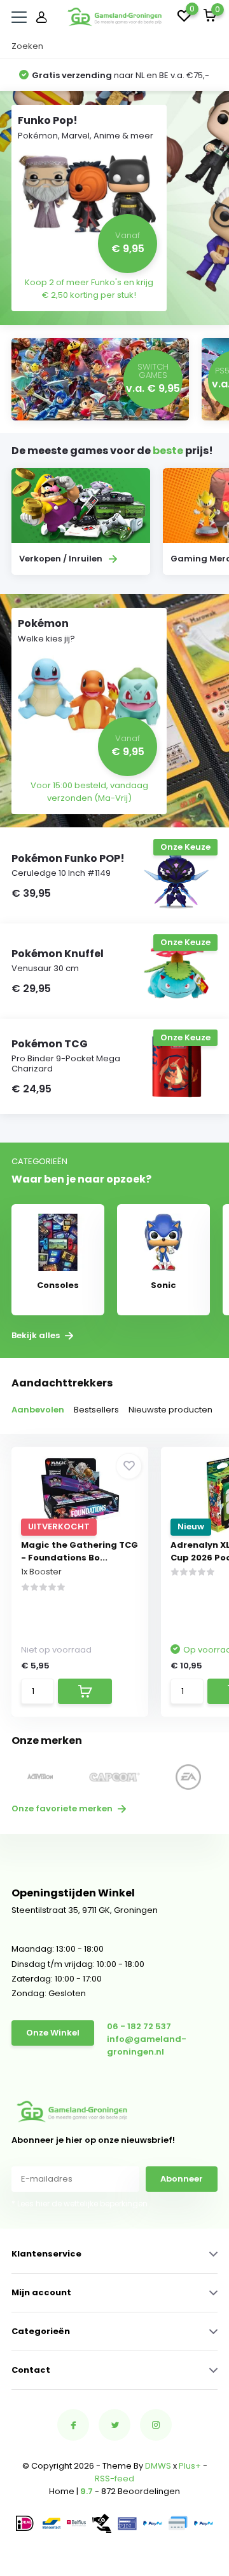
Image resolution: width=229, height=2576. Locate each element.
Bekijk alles (37, 1336)
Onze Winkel (53, 2033)
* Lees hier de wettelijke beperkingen (80, 2204)
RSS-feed (114, 2479)
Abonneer (182, 2179)
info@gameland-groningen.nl (147, 2045)
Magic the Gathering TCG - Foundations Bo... (80, 1551)
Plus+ (190, 2466)
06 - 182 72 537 (139, 2026)
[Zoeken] (211, 46)
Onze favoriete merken (63, 1808)
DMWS (158, 2466)
